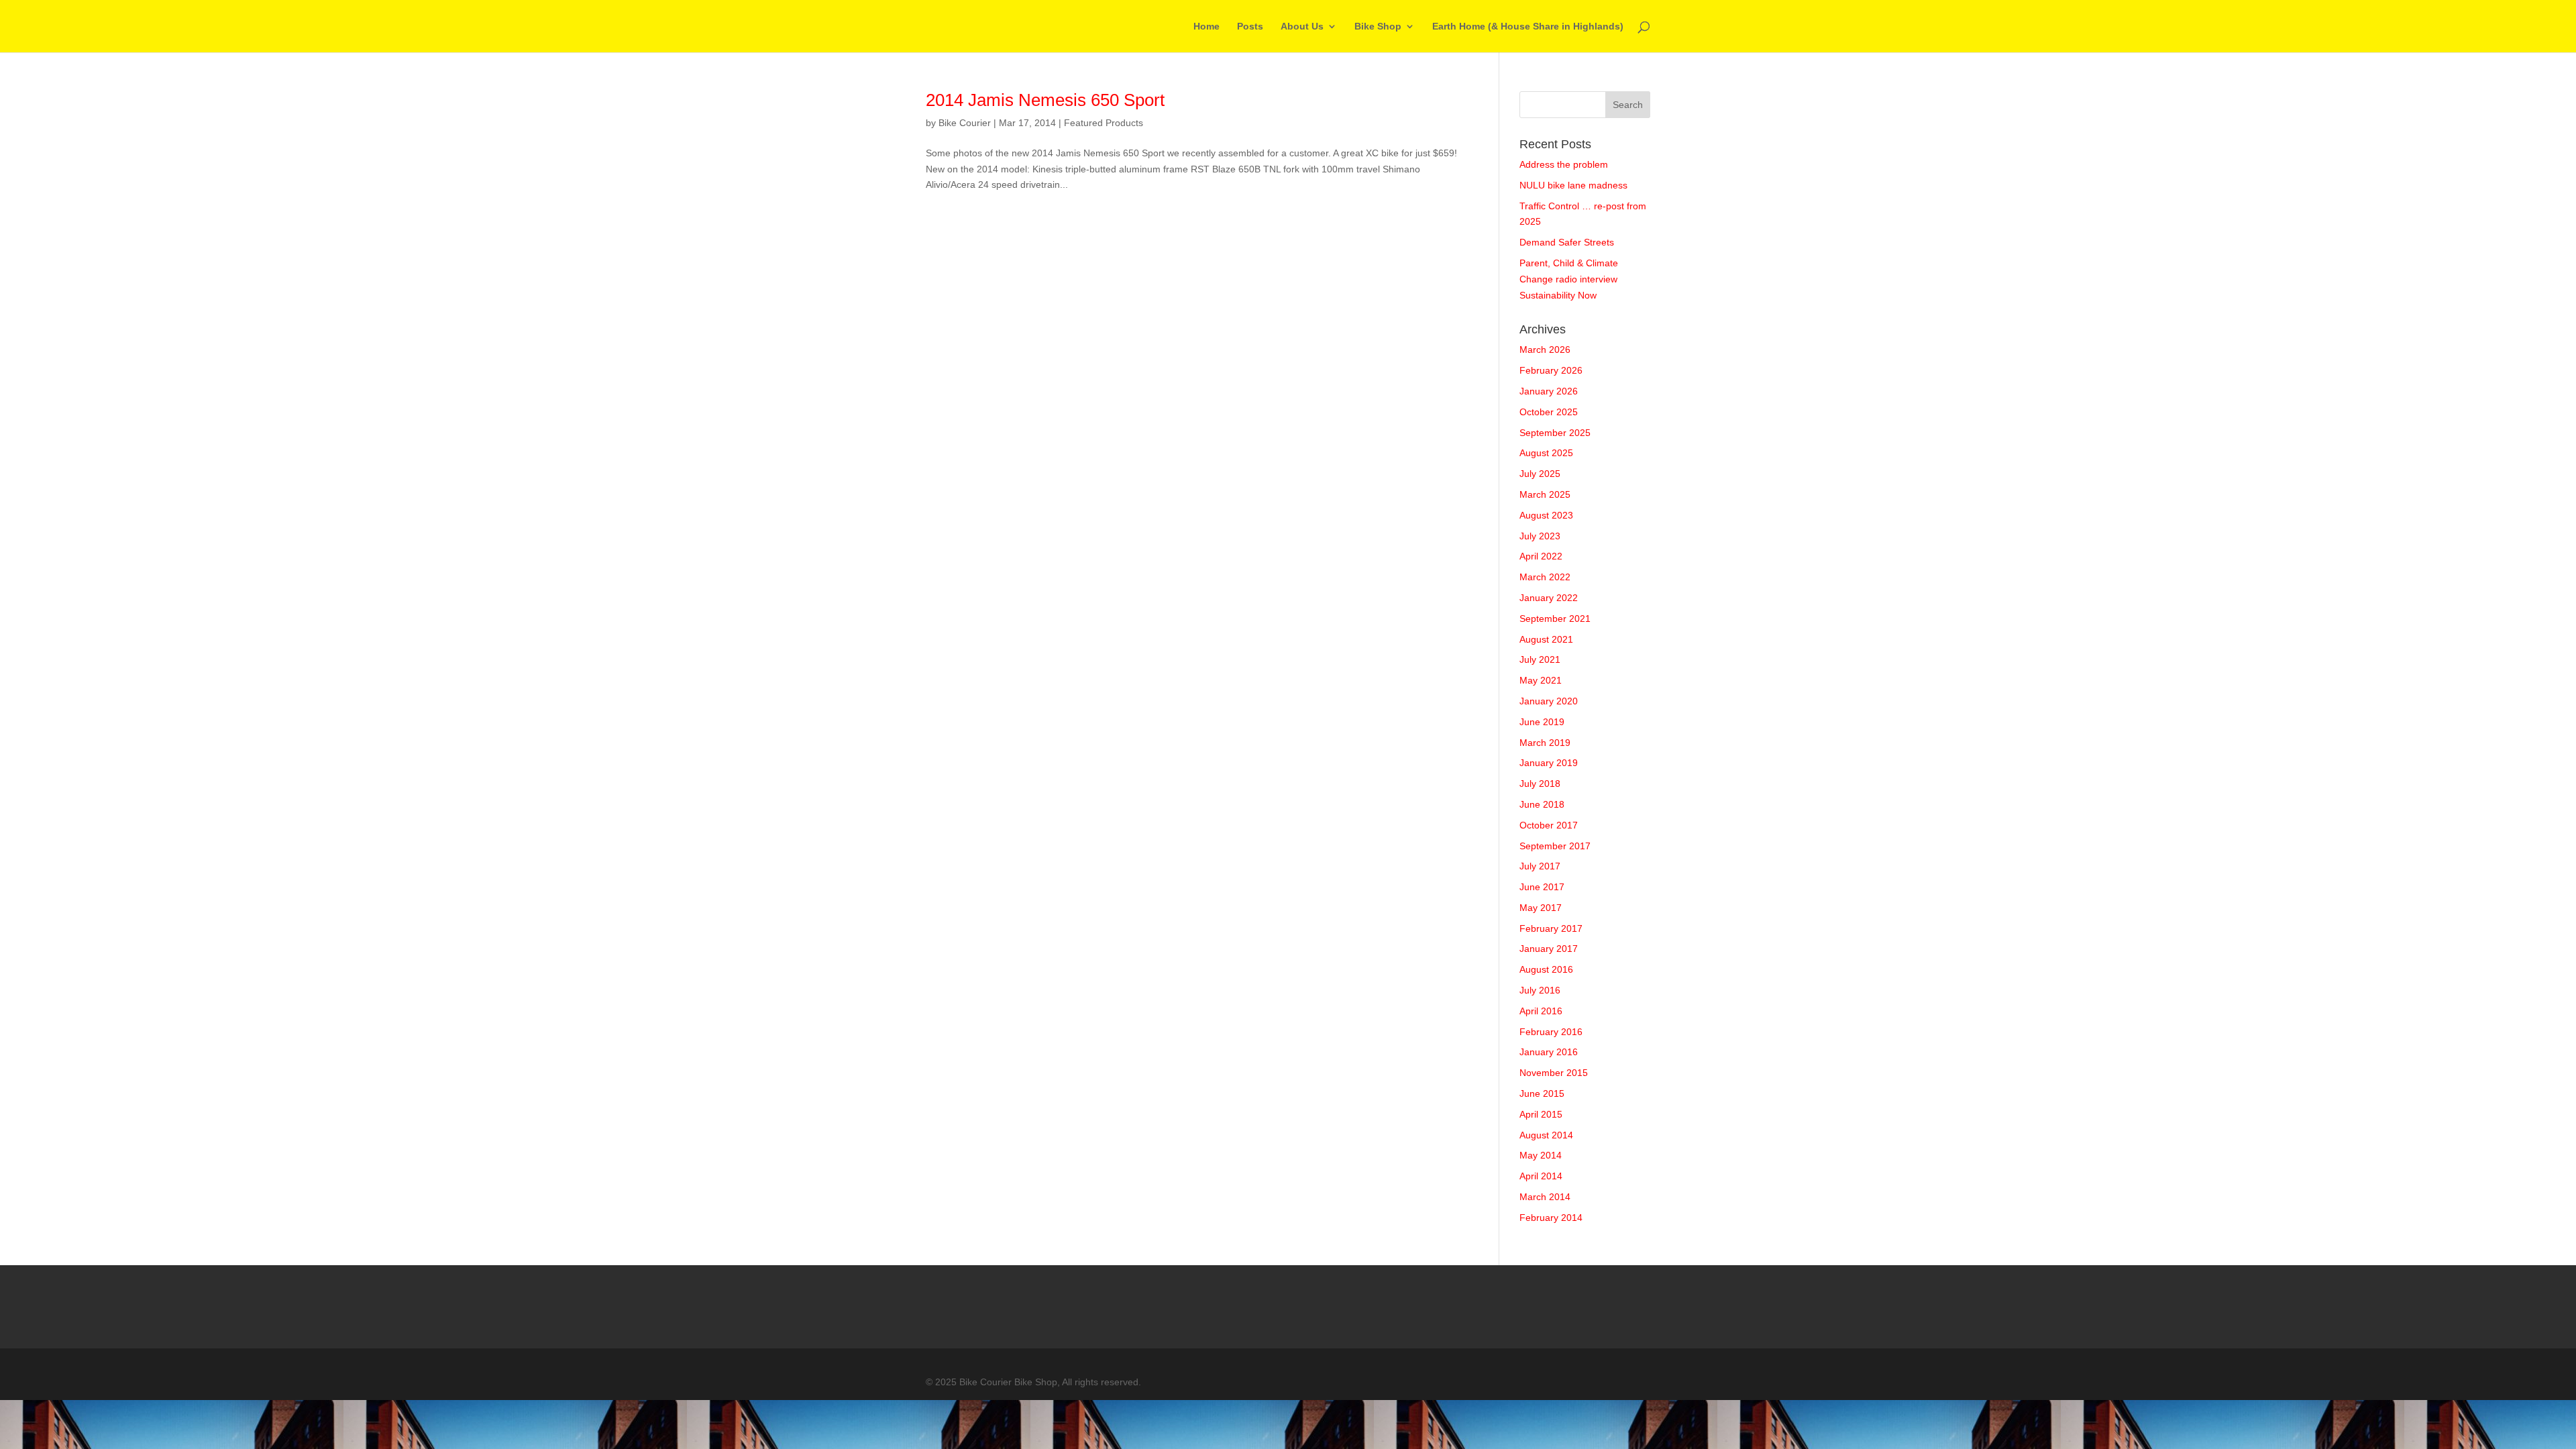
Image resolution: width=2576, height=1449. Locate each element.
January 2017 (1549, 949)
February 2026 (1551, 370)
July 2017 (1540, 866)
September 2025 (1555, 433)
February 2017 (1551, 928)
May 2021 (1541, 680)
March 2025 (1545, 494)
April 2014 (1541, 1176)
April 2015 (1541, 1114)
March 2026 (1545, 350)
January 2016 (1549, 1052)
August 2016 (1546, 969)
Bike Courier (965, 123)
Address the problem (1564, 164)
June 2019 (1542, 722)
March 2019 (1545, 743)
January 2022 (1549, 598)
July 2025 (1540, 474)
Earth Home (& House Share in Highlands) (1528, 26)
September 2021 (1555, 619)
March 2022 (1545, 577)
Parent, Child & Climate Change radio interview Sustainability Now (1569, 279)
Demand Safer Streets (1567, 242)
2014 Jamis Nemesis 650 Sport (1045, 100)
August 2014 (1546, 1135)
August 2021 (1546, 639)
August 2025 (1546, 453)
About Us (1302, 26)
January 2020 (1549, 701)
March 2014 (1545, 1197)
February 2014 (1551, 1218)
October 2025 (1549, 412)
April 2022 (1541, 556)
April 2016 (1541, 1011)
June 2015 (1542, 1093)
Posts (1250, 26)
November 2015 (1554, 1073)
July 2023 (1540, 536)
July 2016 (1540, 990)
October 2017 (1549, 825)
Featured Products (1104, 123)
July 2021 (1540, 659)
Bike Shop (1378, 26)
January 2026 (1549, 391)
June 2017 (1542, 887)
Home (1206, 26)
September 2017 (1555, 846)
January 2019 (1549, 763)
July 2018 (1540, 784)
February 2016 (1551, 1032)
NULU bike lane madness (1573, 185)
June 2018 (1542, 804)
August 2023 (1546, 515)
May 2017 (1541, 908)
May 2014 (1541, 1155)
